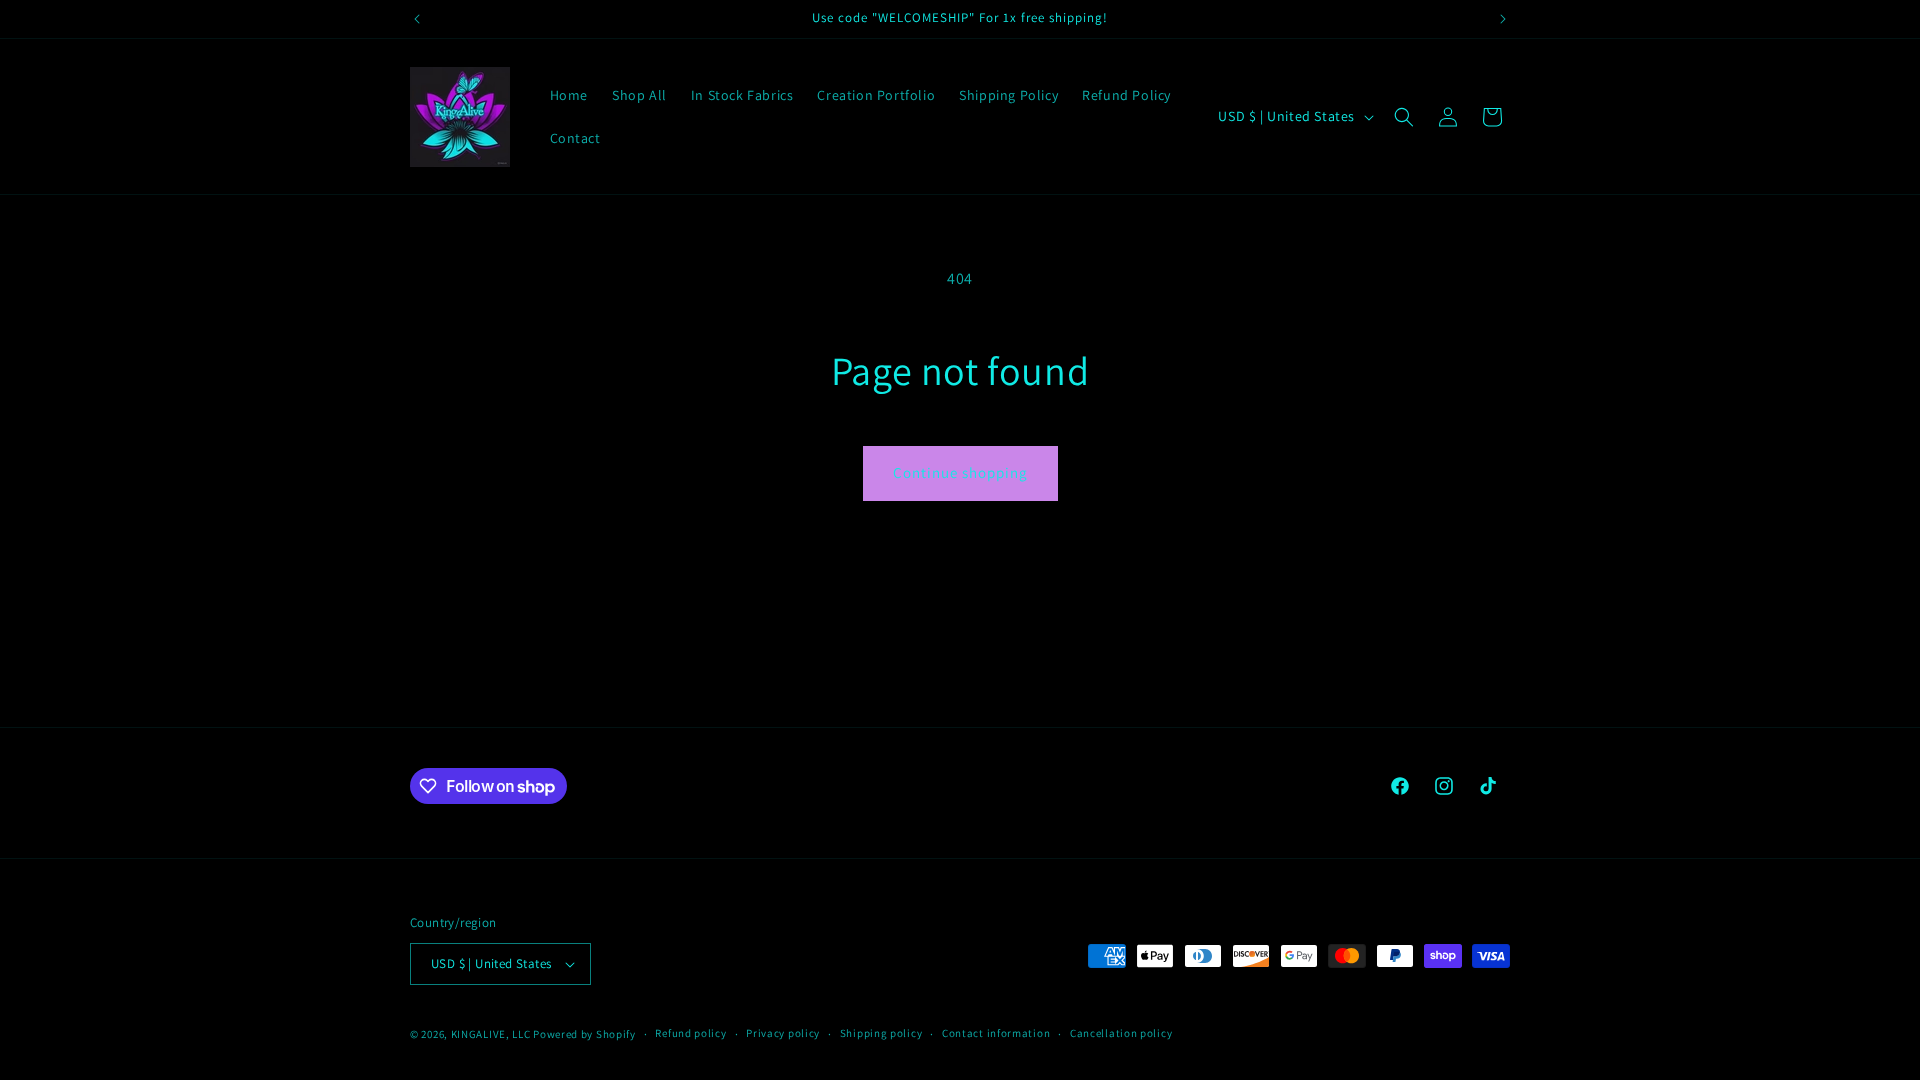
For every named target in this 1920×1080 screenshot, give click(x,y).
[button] (1404, 117)
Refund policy (690, 1033)
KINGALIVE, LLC (492, 1034)
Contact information (996, 1033)
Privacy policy (783, 1033)
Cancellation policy (1121, 1033)
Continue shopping (960, 472)
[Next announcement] (1503, 19)
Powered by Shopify (584, 1034)
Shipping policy (881, 1033)
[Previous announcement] (417, 19)
